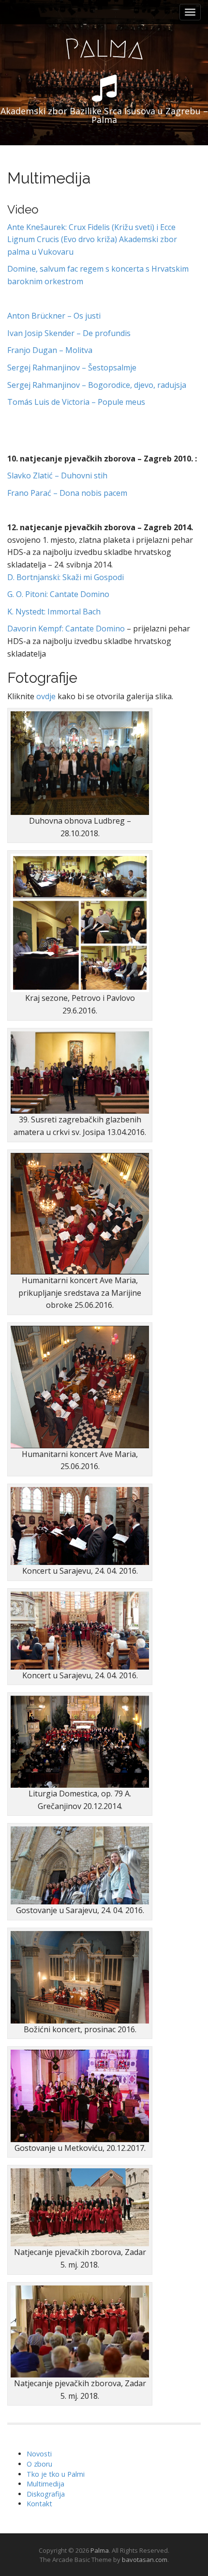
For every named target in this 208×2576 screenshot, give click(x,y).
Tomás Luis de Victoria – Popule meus (76, 402)
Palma (100, 2550)
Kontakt (39, 2504)
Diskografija (46, 2494)
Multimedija (45, 2484)
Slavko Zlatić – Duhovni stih (57, 475)
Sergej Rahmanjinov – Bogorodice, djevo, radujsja (97, 385)
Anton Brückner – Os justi (54, 316)
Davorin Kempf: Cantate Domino (66, 629)
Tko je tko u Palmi (56, 2474)
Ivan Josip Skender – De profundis (69, 333)
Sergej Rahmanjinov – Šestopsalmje (72, 368)
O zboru (39, 2464)
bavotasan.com (145, 2560)
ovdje (46, 696)
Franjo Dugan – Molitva (50, 350)
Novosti (39, 2454)
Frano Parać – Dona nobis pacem (67, 493)
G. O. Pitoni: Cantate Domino (58, 594)
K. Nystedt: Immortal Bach (54, 612)
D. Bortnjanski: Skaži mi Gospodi (66, 577)
